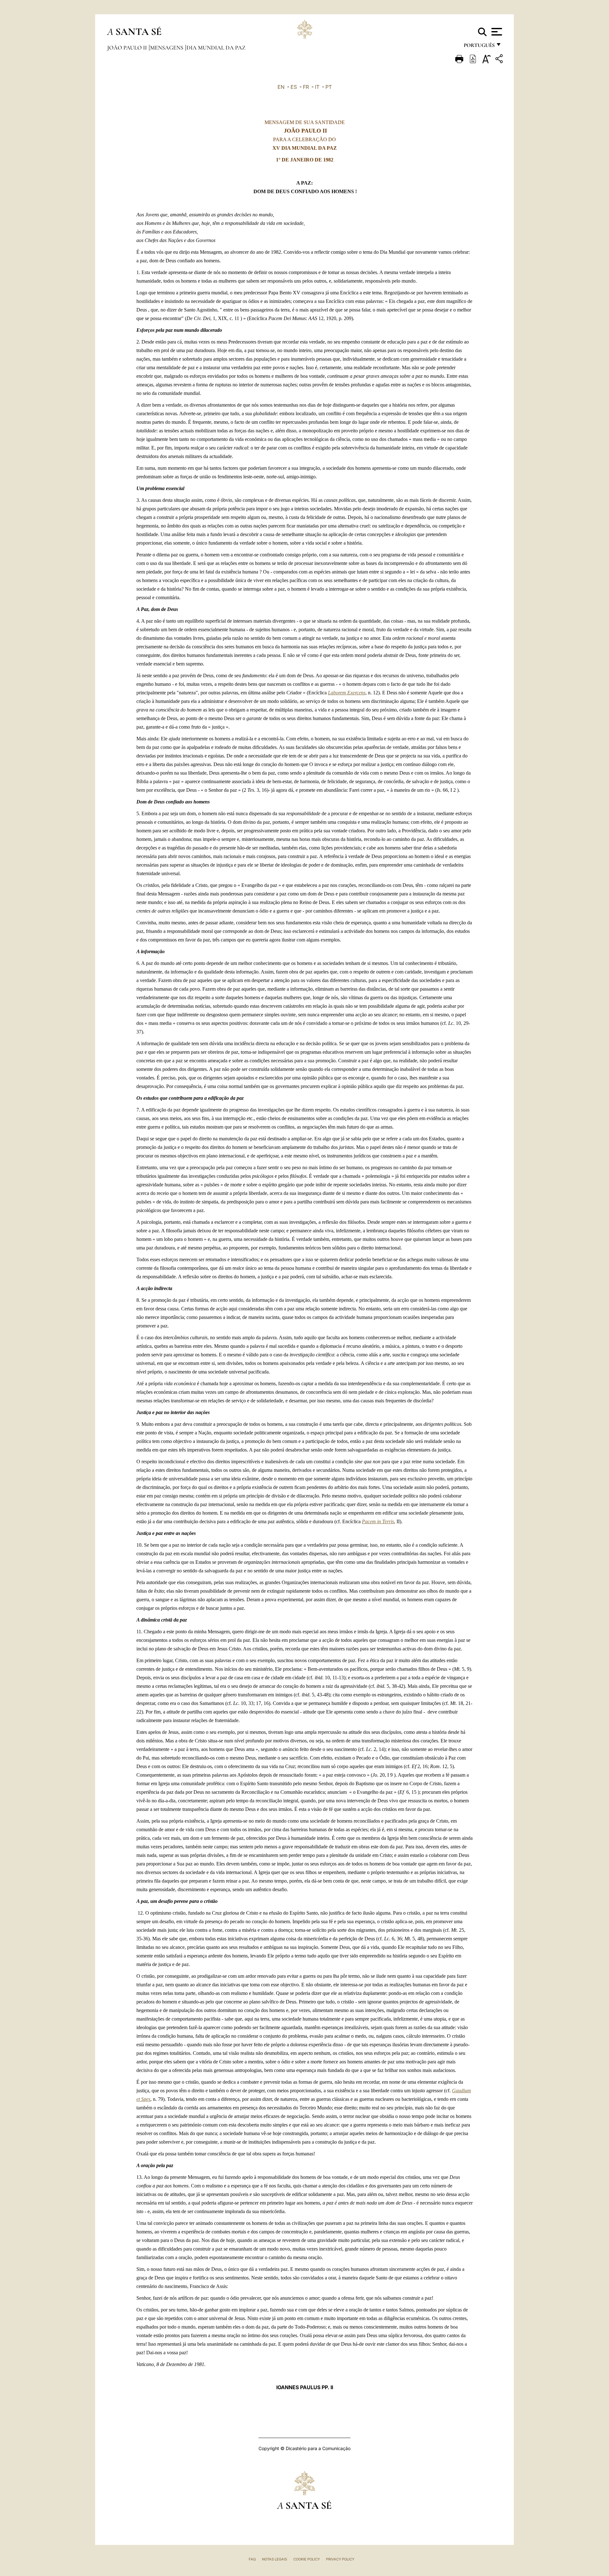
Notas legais (275, 2559)
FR (306, 87)
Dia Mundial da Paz (216, 48)
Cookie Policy (307, 2559)
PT (329, 87)
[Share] (500, 60)
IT (317, 87)
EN (281, 87)
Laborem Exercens (347, 693)
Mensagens (167, 48)
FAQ (252, 2559)
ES (294, 87)
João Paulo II (128, 48)
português (479, 47)
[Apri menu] (496, 32)
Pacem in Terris (378, 1521)
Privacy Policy (340, 2559)
